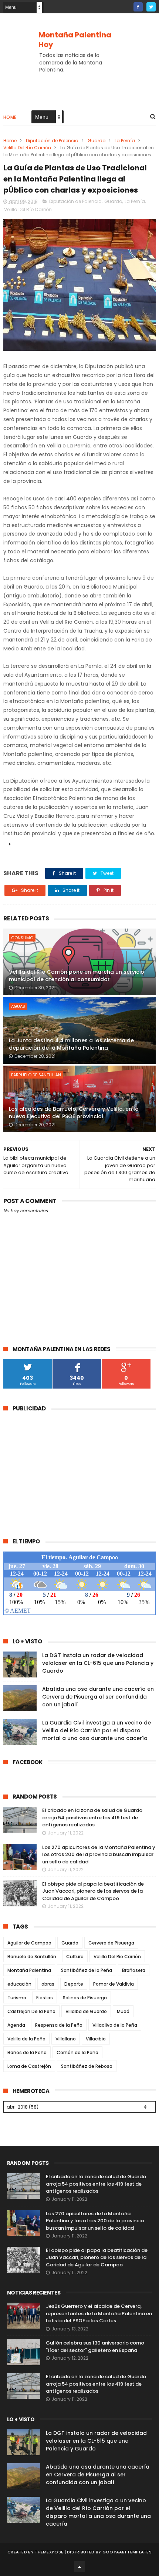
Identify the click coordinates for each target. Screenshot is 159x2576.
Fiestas (45, 1998)
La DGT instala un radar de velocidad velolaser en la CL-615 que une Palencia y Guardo (98, 1663)
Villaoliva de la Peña (115, 2025)
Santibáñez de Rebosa (87, 2066)
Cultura (75, 1957)
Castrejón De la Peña (31, 2011)
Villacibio (96, 2039)
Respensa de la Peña (59, 2025)
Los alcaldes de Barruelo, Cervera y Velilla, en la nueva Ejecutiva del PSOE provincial (74, 1113)
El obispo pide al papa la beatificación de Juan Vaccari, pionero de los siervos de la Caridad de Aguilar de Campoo (93, 1891)
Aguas (18, 1006)
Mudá (123, 2011)
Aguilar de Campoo (29, 1943)
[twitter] (151, 7)
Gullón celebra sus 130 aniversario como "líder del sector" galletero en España (95, 2347)
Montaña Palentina (29, 1970)
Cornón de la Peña (77, 2052)
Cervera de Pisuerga (111, 1943)
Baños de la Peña (27, 2052)
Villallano (66, 2039)
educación (19, 1984)
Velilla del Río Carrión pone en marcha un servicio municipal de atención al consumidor (77, 976)
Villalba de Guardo (86, 2011)
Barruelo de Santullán (36, 1075)
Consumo (22, 938)
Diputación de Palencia (52, 141)
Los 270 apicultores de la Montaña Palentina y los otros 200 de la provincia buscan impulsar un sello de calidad (99, 1854)
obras (48, 1984)
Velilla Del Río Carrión (27, 148)
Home (10, 117)
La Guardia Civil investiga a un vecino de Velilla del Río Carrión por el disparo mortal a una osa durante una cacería (97, 1730)
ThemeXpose (49, 2552)
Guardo (97, 141)
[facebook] (138, 7)
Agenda (16, 2025)
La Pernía (125, 141)
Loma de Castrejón (29, 2066)
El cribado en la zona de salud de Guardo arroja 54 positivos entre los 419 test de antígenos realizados (92, 1817)
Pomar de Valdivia (114, 1984)
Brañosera (134, 1970)
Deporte (74, 1984)
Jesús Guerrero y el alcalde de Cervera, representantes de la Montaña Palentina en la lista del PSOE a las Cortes (99, 2313)
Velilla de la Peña (26, 2039)
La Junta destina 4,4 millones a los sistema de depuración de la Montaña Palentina (71, 1044)
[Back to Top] (79, 2567)
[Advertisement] (65, 1470)
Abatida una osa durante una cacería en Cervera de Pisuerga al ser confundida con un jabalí (98, 1697)
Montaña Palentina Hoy (75, 40)
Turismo (17, 1998)
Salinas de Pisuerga (85, 1998)
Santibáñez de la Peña (87, 1970)
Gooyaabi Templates (127, 2552)
